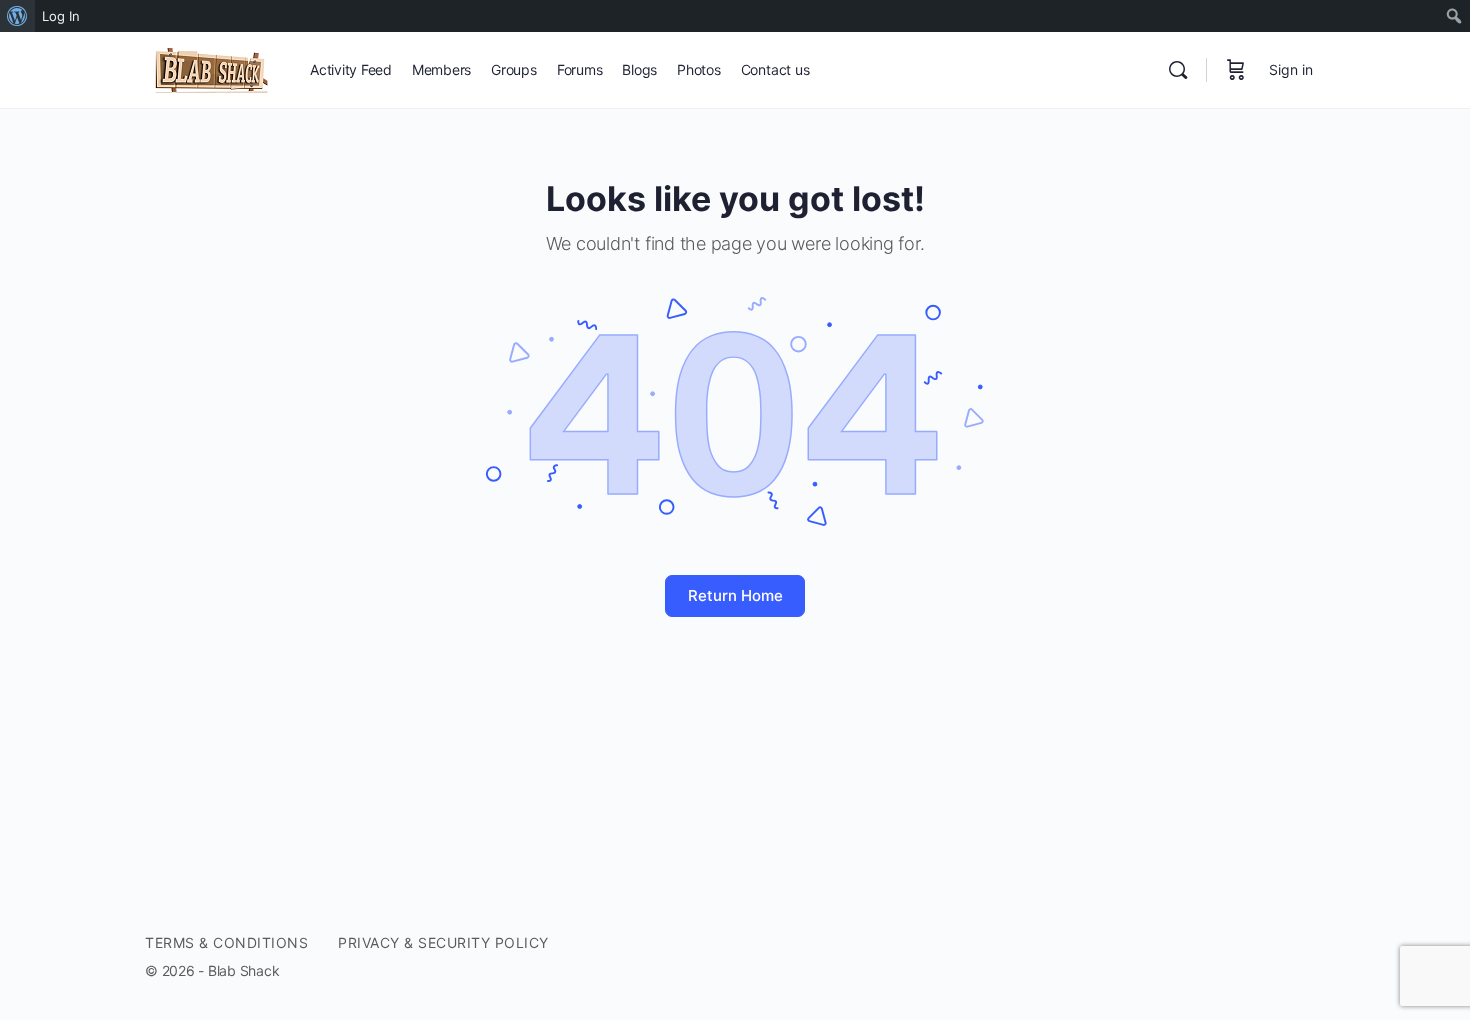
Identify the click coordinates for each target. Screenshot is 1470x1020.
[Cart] (1236, 70)
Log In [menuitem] (61, 16)
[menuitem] (17, 16)
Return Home (735, 595)
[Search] (1178, 70)
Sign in (1291, 69)
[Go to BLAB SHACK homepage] (212, 68)
